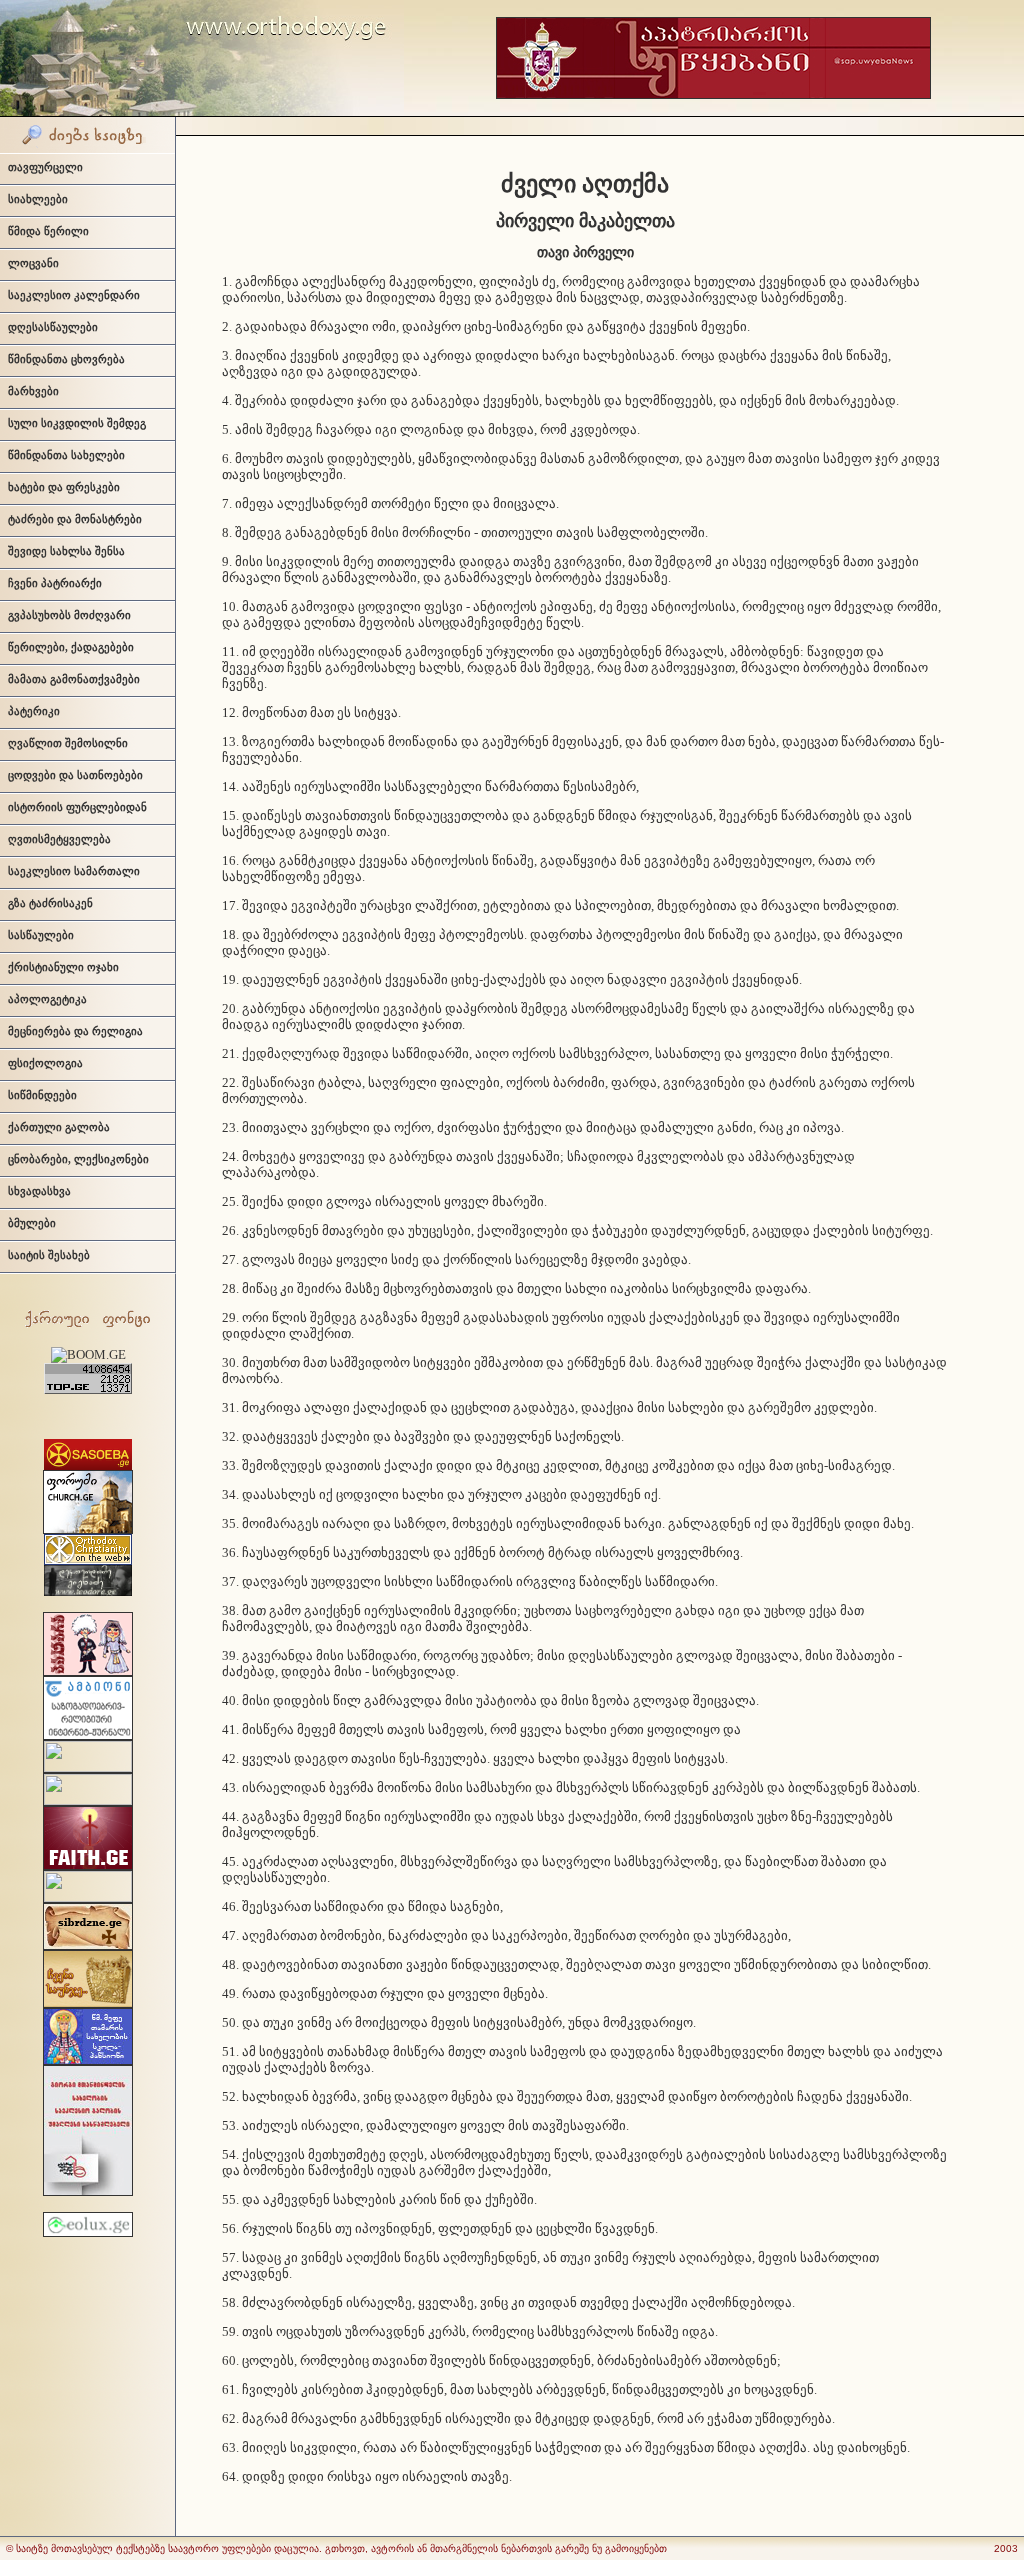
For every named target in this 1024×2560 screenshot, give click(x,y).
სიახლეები (38, 199)
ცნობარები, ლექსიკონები (78, 1159)
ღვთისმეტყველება (59, 839)
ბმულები (32, 1223)
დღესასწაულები (53, 327)
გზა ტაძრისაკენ (50, 903)
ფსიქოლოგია (45, 1063)
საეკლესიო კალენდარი (74, 295)
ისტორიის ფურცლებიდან (77, 807)
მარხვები (33, 391)
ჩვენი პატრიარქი (55, 583)
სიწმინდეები (42, 1095)
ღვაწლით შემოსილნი (68, 743)
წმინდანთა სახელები (66, 455)
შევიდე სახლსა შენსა (66, 551)
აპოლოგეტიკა (47, 999)
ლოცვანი (33, 263)
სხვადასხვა (39, 1191)
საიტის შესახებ (49, 1255)
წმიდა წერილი (48, 231)
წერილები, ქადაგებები (71, 647)
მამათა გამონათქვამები (74, 679)
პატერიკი (34, 711)
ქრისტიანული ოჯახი (63, 967)
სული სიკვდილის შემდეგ (77, 423)
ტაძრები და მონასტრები (75, 519)
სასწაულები (41, 935)
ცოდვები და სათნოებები (75, 775)
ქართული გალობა (59, 1127)
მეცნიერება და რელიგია (75, 1031)
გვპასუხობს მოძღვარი (69, 615)
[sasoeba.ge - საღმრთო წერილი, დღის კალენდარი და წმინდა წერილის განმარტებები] (88, 1465)
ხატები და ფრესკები (64, 487)
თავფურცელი (45, 167)
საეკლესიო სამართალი (74, 871)
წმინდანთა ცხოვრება (66, 359)
